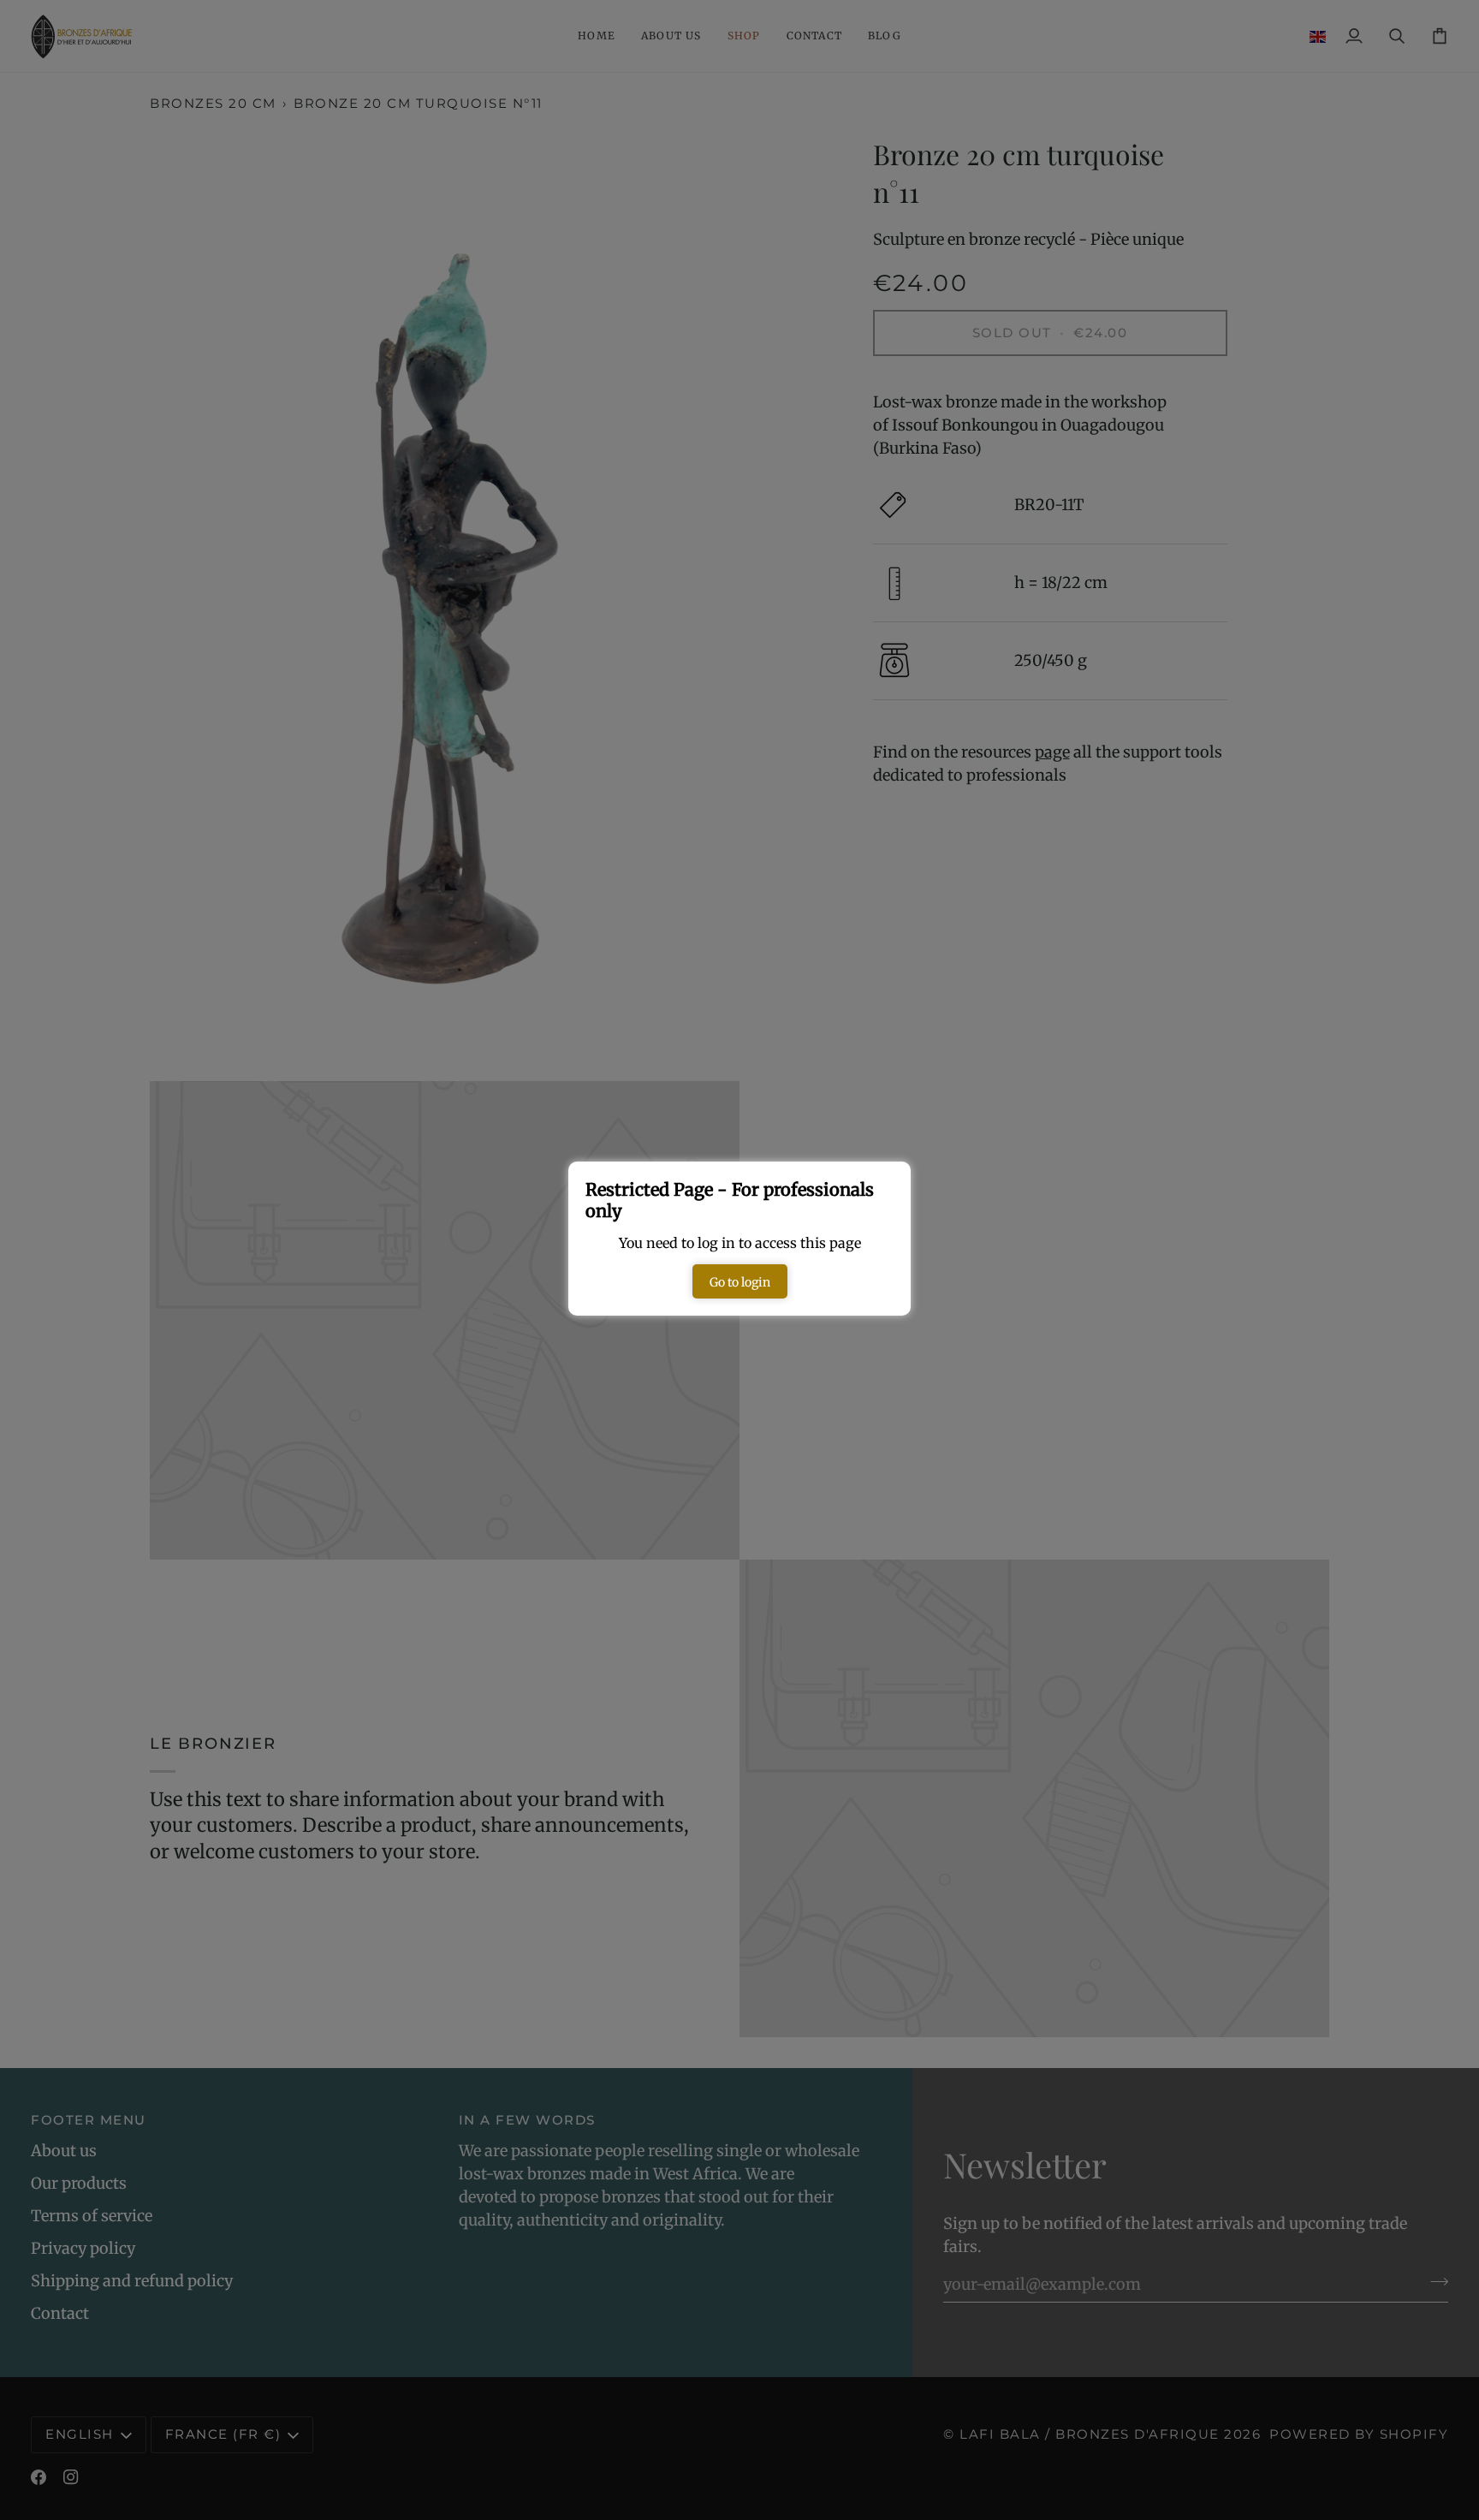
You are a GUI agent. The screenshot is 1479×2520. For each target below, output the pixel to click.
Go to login (740, 1282)
